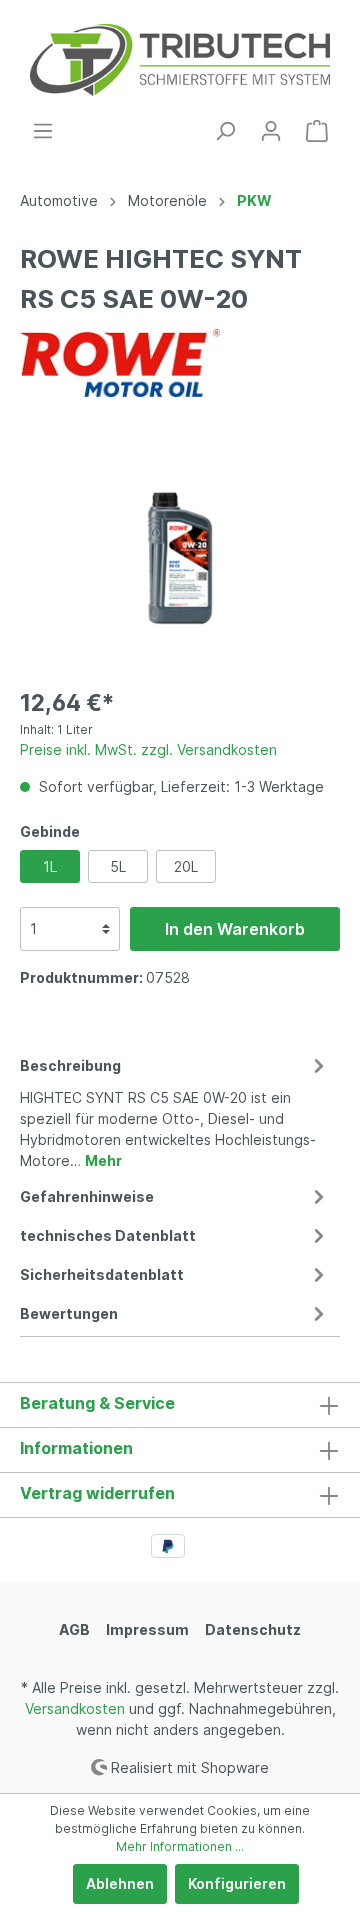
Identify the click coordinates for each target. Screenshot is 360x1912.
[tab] (175, 1110)
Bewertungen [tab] (69, 1313)
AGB (74, 1629)
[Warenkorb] (317, 131)
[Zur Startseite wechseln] (180, 60)
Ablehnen (120, 1883)
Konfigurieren (237, 1883)
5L (118, 866)
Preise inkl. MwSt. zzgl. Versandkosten (148, 749)
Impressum (147, 1629)
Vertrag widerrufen (97, 1493)
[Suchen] (225, 131)
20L (186, 866)
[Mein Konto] (271, 131)
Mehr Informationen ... (180, 1846)
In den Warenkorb (235, 929)
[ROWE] (120, 361)
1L (50, 866)
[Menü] (43, 131)
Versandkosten (75, 1708)
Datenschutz (253, 1629)
